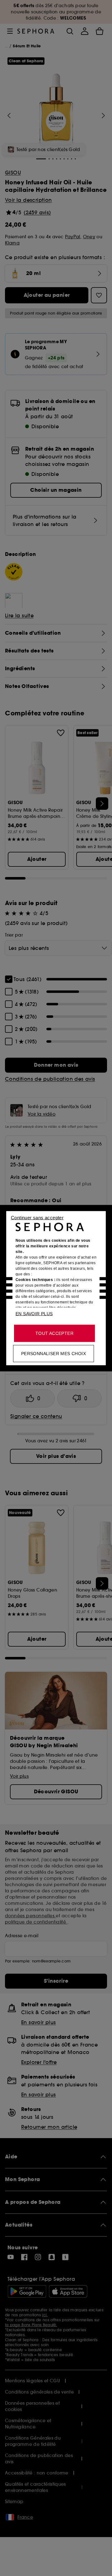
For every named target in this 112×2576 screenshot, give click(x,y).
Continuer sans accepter (37, 1217)
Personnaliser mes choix (54, 1353)
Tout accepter (54, 1333)
